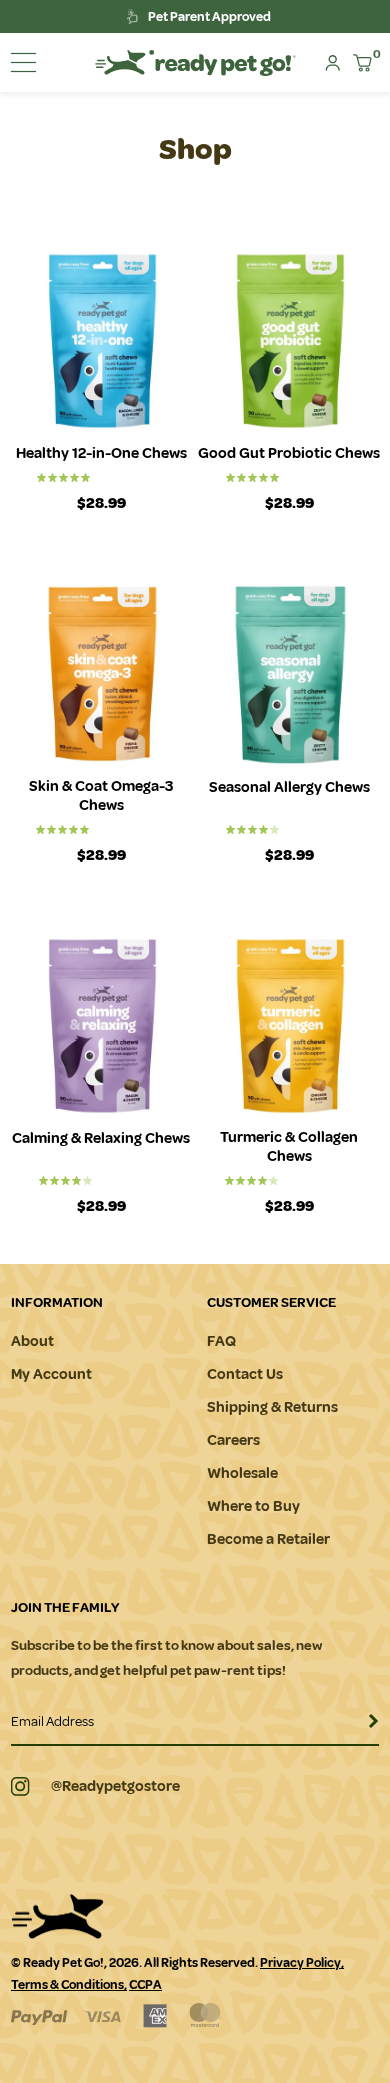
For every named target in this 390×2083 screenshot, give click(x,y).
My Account (51, 1374)
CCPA (145, 1985)
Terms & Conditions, (69, 1985)
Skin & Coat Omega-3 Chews (101, 796)
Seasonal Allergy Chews (289, 787)
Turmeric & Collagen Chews (289, 1147)
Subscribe (362, 1727)
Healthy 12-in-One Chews (101, 453)
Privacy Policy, (302, 1963)
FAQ (221, 1341)
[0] (362, 63)
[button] (23, 62)
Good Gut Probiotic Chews (289, 453)
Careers (233, 1440)
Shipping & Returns (272, 1407)
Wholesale (242, 1473)
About (32, 1341)
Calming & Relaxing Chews (101, 1138)
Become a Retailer (268, 1539)
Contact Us (245, 1374)
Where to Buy (253, 1506)
